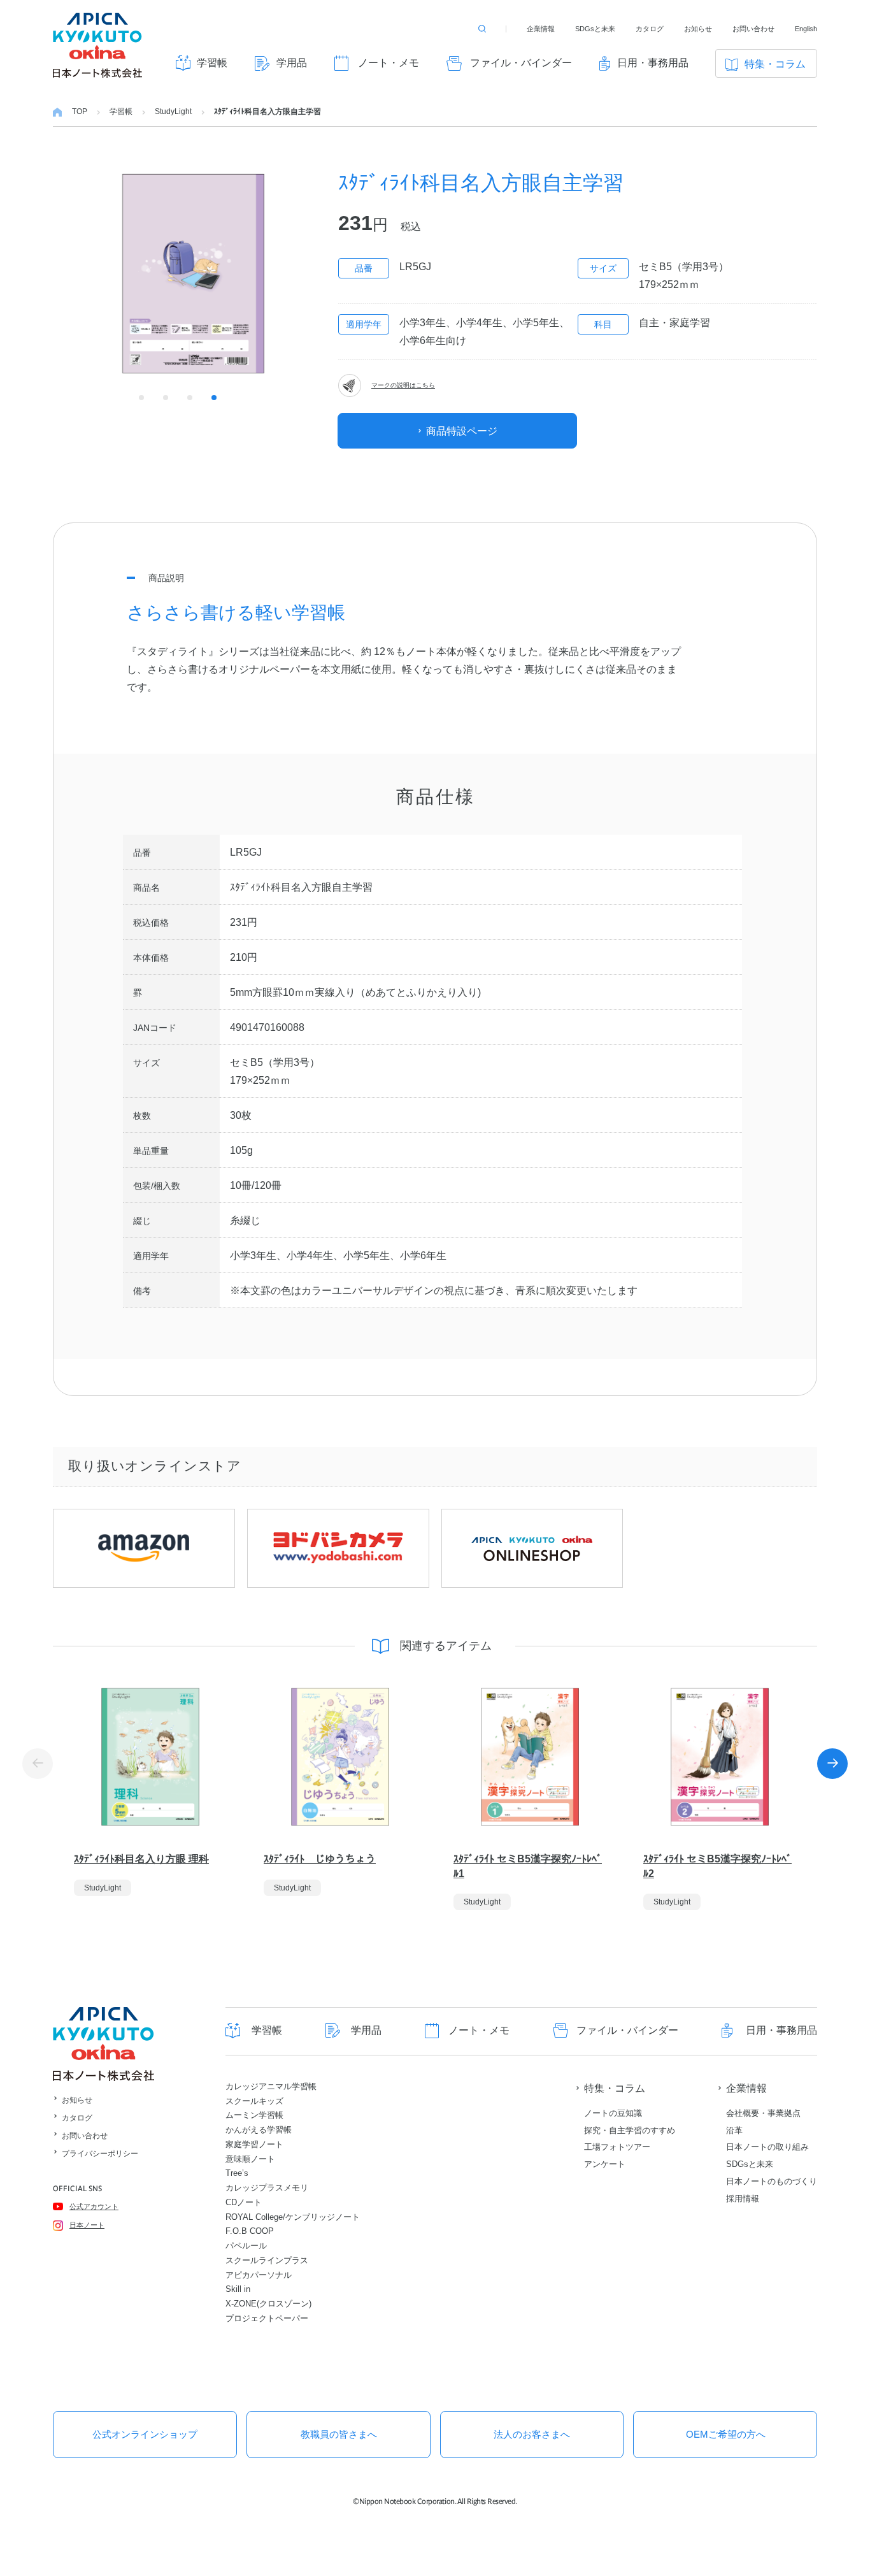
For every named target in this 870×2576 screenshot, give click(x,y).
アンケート (605, 2164)
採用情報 (743, 2198)
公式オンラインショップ (145, 2434)
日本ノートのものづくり (772, 2181)
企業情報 (541, 29)
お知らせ (698, 29)
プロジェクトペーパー (267, 2318)
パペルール (246, 2246)
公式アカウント (94, 2206)
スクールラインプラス (267, 2260)
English (806, 29)
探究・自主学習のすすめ (630, 2130)
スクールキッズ (254, 2101)
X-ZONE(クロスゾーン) (268, 2304)
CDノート (244, 2202)
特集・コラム (775, 64)
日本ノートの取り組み (767, 2147)
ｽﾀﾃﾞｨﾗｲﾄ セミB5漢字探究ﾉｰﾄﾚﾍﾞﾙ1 (528, 1866)
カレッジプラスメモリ (267, 2188)
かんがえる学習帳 (259, 2130)
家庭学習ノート (254, 2144)
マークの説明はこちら (403, 385)
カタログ (650, 29)
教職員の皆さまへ (339, 2434)
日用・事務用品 (653, 63)
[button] (832, 1764)
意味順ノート (250, 2159)
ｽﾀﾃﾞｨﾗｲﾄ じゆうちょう (320, 1859)
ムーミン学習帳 (254, 2115)
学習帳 (212, 63)
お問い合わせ (753, 29)
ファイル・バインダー (521, 63)
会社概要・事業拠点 (763, 2113)
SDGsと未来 (595, 29)
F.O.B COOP (250, 2231)
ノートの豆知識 (613, 2113)
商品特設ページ (462, 431)
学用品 (292, 63)
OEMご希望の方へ (726, 2434)
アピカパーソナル (259, 2275)
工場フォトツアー (617, 2147)
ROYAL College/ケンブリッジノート (293, 2217)
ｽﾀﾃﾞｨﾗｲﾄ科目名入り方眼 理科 (141, 1859)
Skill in (238, 2289)
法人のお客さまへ (532, 2434)
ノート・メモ (389, 63)
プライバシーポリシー (100, 2154)
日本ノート (87, 2225)
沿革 (734, 2130)
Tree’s (237, 2173)
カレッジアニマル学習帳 (271, 2086)
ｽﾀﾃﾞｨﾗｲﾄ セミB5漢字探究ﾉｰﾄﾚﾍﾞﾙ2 (717, 1866)
